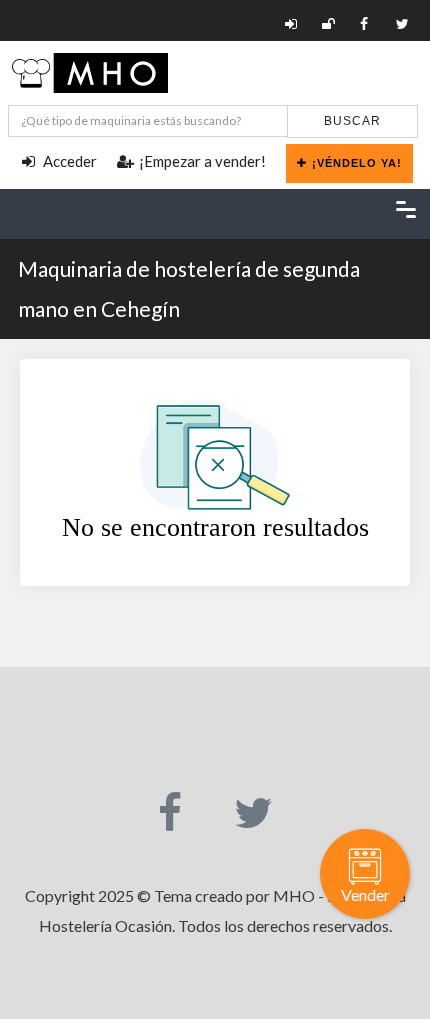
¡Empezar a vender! (202, 161)
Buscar (352, 121)
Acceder (68, 161)
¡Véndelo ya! (357, 163)
